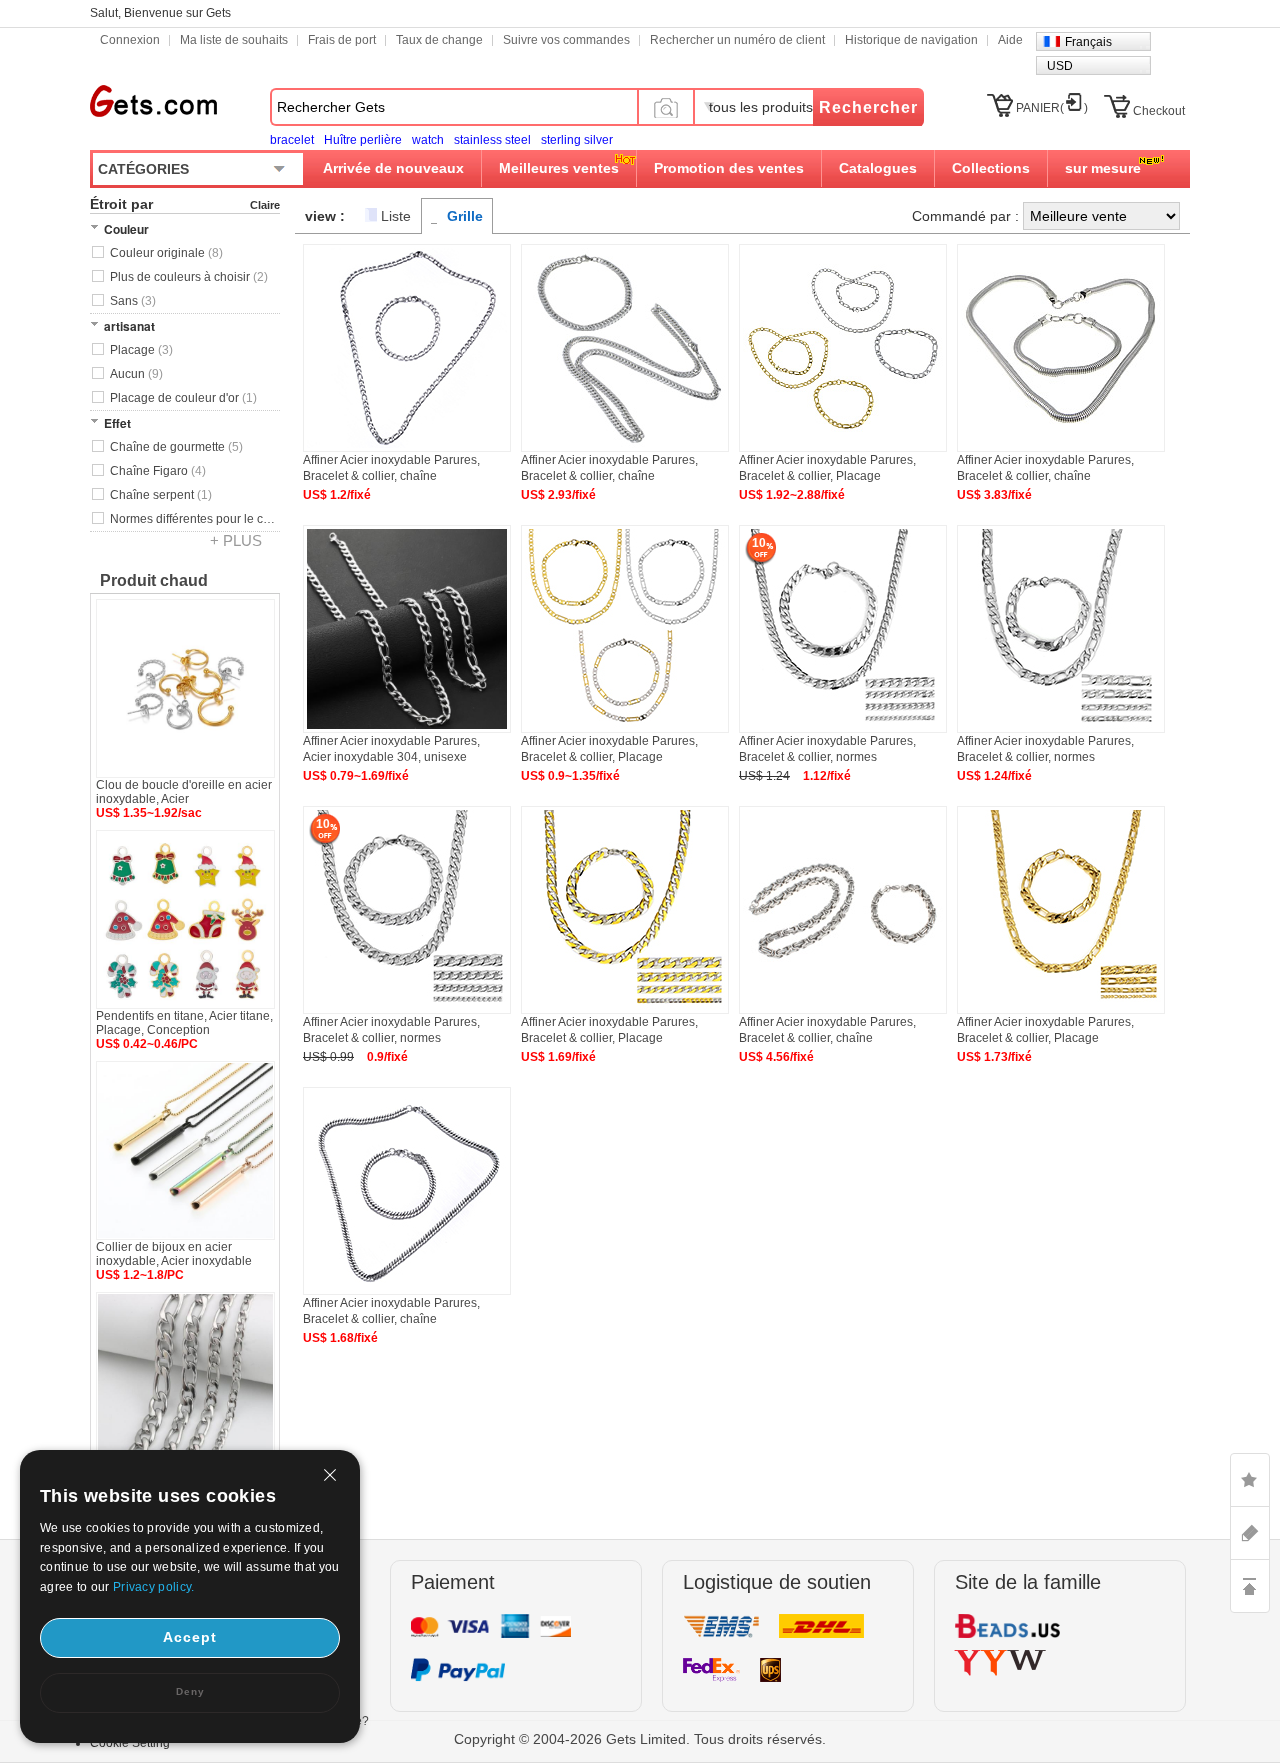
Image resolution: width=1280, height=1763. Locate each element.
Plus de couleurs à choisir (189, 277)
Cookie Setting (130, 1743)
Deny (190, 1691)
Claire (265, 205)
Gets (153, 101)
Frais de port (342, 40)
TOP (1250, 1586)
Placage (141, 350)
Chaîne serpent (161, 495)
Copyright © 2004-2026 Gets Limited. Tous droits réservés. (640, 1739)
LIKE (1250, 1480)
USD (1060, 66)
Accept (190, 1637)
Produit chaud (154, 580)
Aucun (136, 374)
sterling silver (577, 140)
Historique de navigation (911, 40)
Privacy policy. (154, 1587)
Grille (465, 216)
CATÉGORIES (143, 169)
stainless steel (492, 140)
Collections (991, 168)
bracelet (292, 140)
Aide (1010, 40)
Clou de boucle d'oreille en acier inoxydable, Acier (184, 792)
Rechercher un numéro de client (737, 40)
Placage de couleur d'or (183, 398)
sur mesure (1103, 168)
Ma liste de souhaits (234, 40)
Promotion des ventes (729, 168)
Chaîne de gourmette (176, 447)
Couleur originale (166, 253)
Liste (396, 216)
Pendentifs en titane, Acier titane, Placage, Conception (184, 1023)
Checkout (1159, 111)
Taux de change (439, 40)
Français (1088, 42)
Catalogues (878, 168)
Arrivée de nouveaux (393, 168)
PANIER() (1052, 108)
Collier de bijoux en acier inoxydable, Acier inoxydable (174, 1254)
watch (428, 140)
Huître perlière (363, 140)
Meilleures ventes (559, 168)
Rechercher (868, 107)
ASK (1250, 1533)
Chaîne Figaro (158, 471)
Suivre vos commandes (566, 40)
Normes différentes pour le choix (195, 519)
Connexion (130, 40)
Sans (133, 301)
